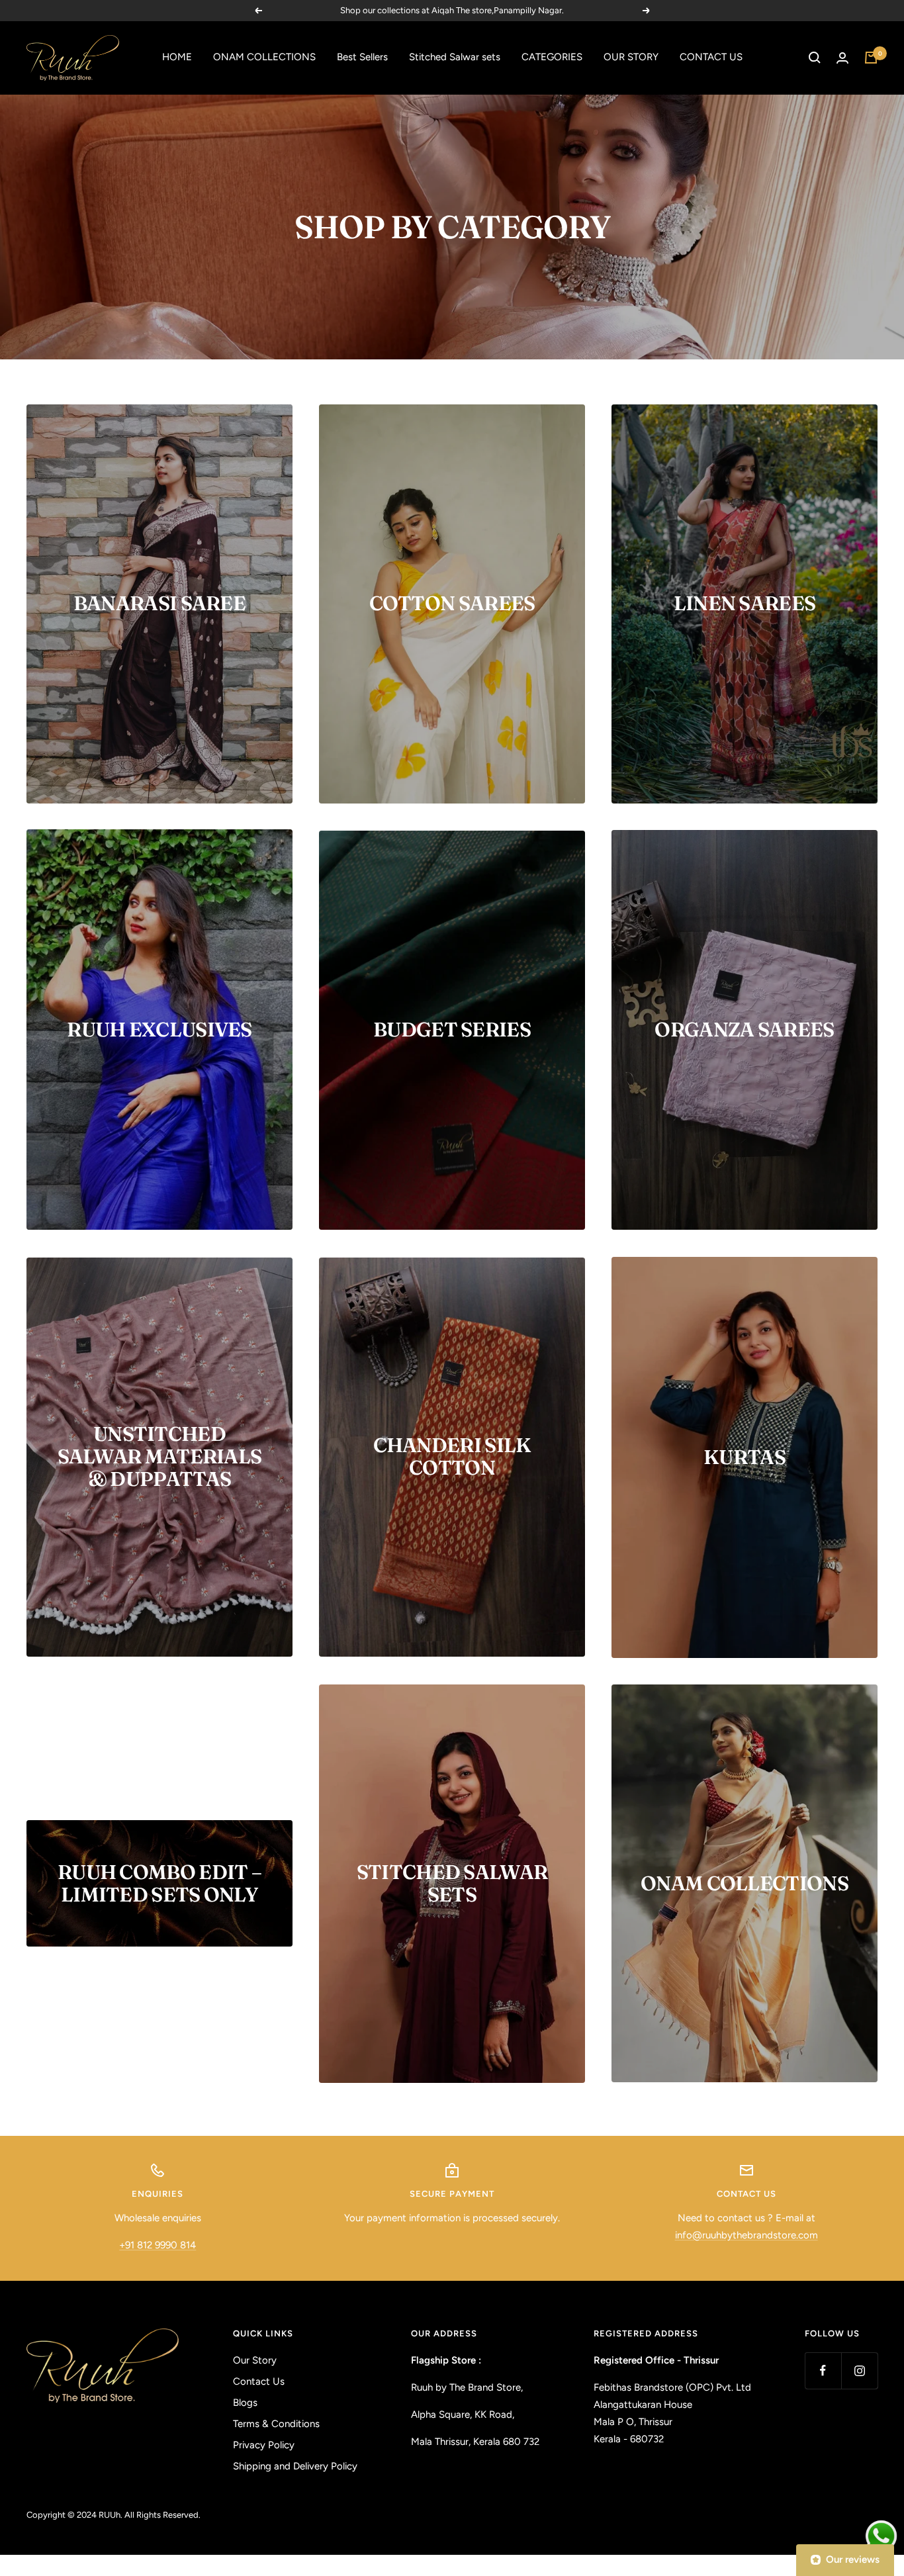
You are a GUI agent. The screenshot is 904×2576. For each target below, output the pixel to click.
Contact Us (259, 2381)
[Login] (842, 58)
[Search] (815, 58)
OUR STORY (631, 57)
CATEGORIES (552, 57)
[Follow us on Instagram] (859, 2370)
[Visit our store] (103, 2366)
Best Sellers (362, 57)
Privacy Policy (264, 2445)
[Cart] (871, 58)
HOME (177, 57)
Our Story (255, 2360)
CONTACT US (711, 57)
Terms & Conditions (276, 2424)
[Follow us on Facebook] (823, 2370)
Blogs (245, 2403)
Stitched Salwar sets (455, 57)
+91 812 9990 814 (158, 2245)
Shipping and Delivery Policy (295, 2466)
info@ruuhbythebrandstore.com (746, 2235)
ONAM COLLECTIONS (264, 57)
